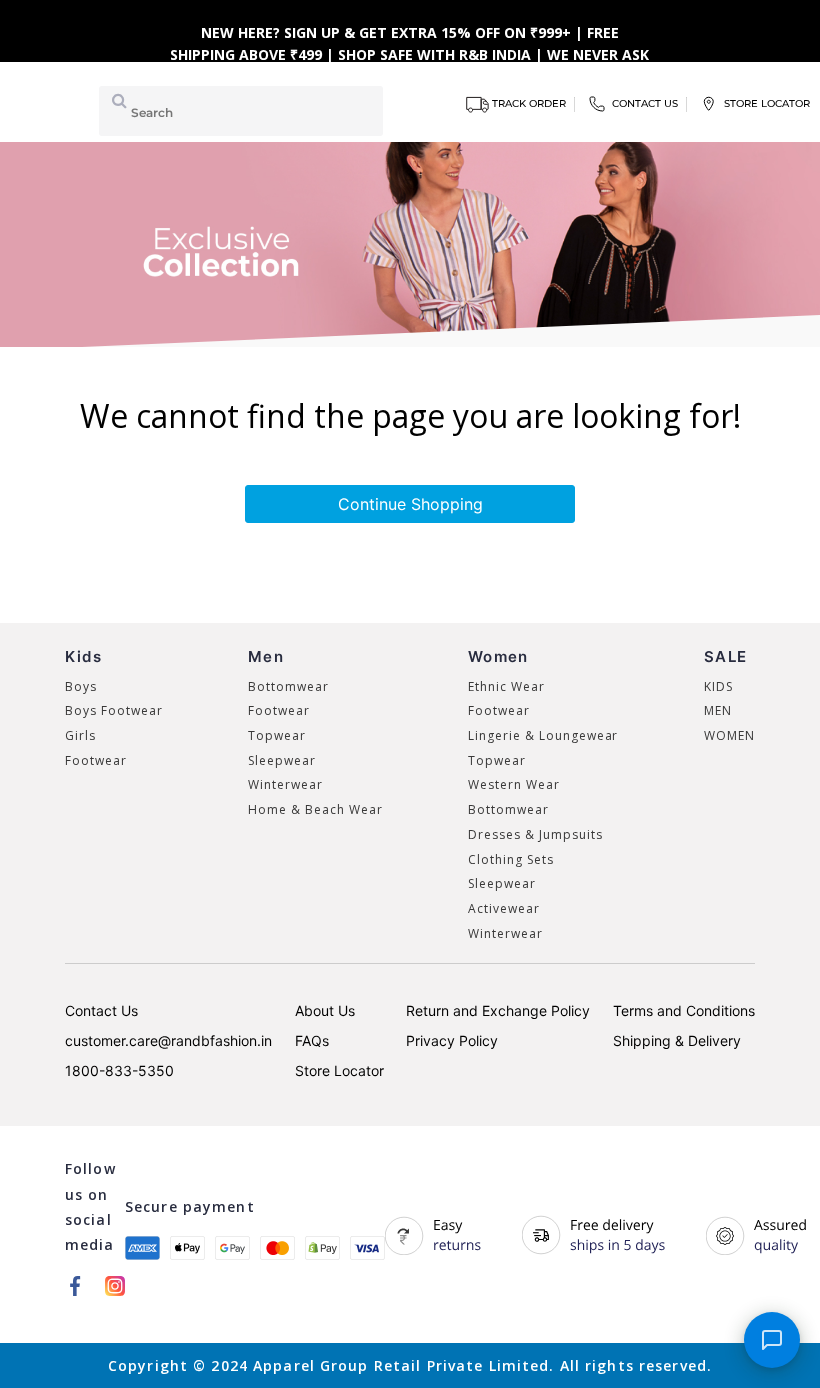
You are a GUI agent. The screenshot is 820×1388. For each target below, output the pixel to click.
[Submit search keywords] (115, 100)
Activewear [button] (504, 908)
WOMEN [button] (729, 735)
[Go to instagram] (115, 1285)
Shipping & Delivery (677, 1040)
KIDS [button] (718, 686)
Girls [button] (80, 735)
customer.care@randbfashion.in (168, 1040)
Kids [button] (83, 656)
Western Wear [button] (514, 784)
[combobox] (241, 111)
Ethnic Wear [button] (506, 686)
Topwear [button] (277, 735)
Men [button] (266, 656)
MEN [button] (718, 710)
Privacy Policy (452, 1040)
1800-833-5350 (119, 1070)
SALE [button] (725, 656)
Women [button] (498, 656)
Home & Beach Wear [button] (315, 809)
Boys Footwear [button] (113, 710)
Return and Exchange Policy (498, 1010)
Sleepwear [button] (282, 760)
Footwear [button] (96, 760)
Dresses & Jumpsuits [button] (535, 834)
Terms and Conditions (684, 1010)
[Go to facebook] (75, 1285)
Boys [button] (81, 686)
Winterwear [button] (285, 784)
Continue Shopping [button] (410, 504)
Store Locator (339, 1070)
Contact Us (101, 1010)
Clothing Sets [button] (510, 859)
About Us (325, 1010)
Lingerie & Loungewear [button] (543, 735)
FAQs (312, 1040)
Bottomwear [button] (288, 686)
